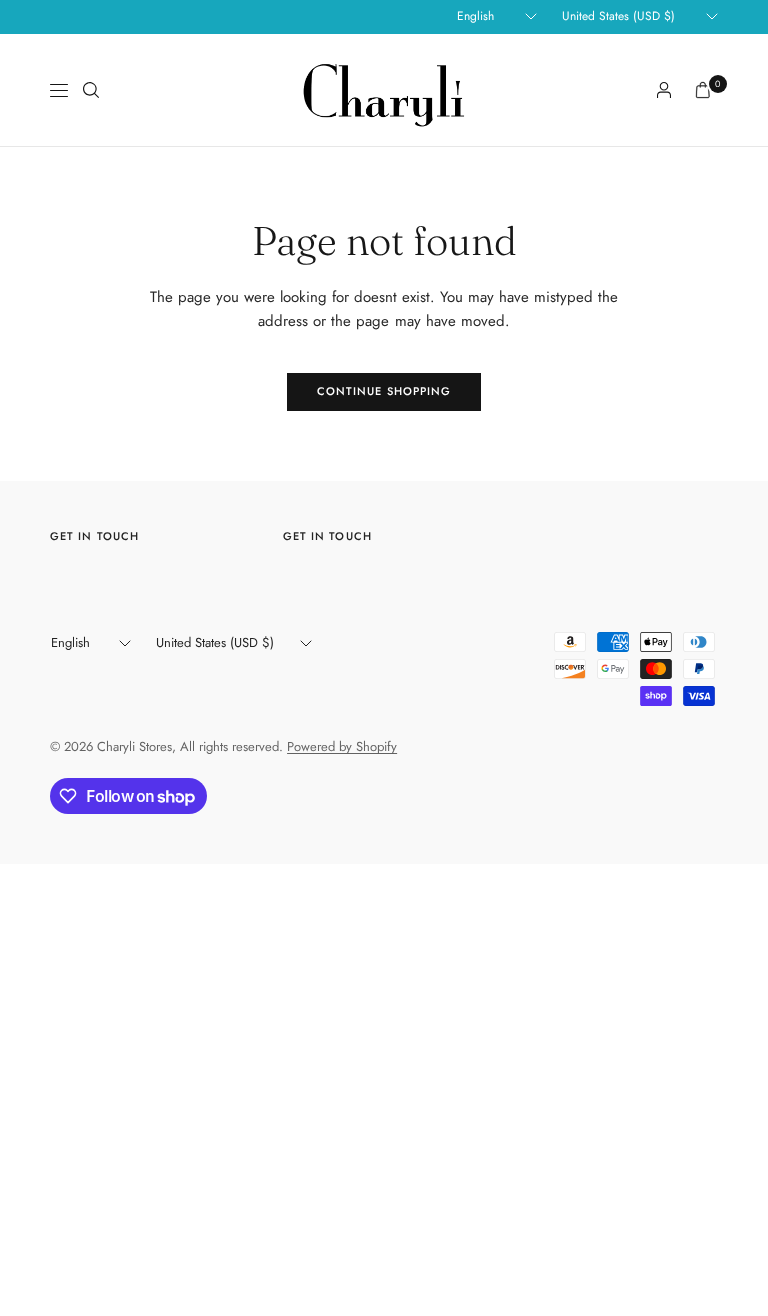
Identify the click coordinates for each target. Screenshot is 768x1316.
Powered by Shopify (342, 746)
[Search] (91, 90)
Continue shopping (384, 391)
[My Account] (664, 90)
